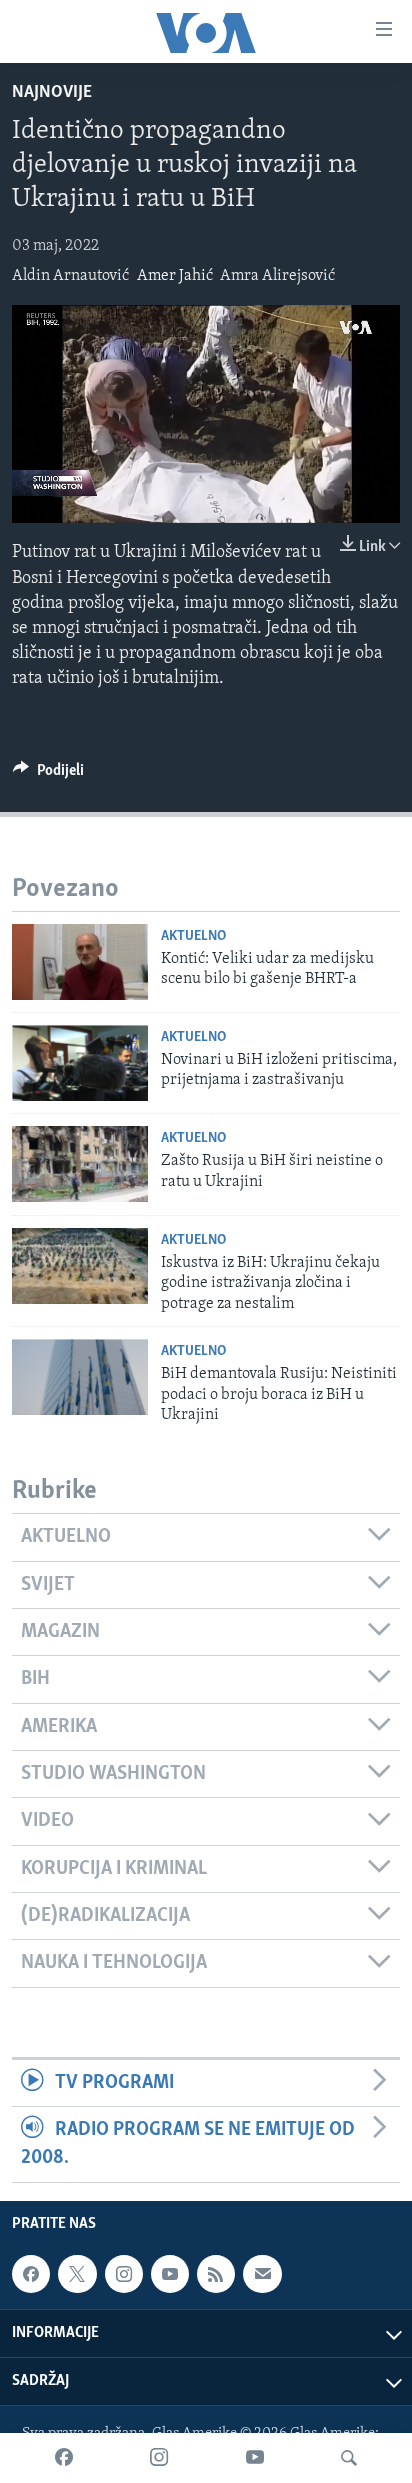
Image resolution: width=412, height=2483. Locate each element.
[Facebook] (64, 2458)
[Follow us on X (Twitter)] (77, 2274)
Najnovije (52, 93)
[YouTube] (255, 2458)
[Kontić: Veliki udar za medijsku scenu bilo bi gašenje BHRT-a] (80, 962)
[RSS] (216, 2274)
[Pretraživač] (349, 2458)
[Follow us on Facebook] (31, 2274)
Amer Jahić (175, 276)
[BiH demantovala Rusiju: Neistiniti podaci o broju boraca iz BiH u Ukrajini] (80, 1377)
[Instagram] (159, 2458)
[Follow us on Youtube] (170, 2274)
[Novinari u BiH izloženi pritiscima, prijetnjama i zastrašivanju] (80, 1063)
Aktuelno (193, 936)
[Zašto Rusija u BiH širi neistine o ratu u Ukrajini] (80, 1164)
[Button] (48, 775)
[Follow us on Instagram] (124, 2274)
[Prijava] (262, 2274)
